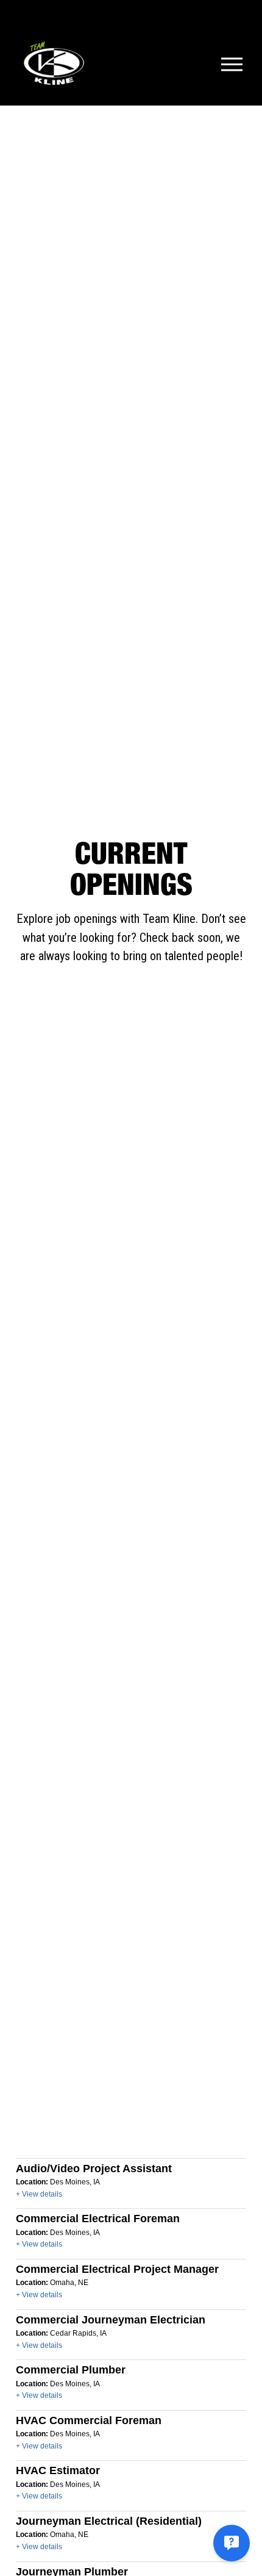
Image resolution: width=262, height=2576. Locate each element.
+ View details (39, 2194)
